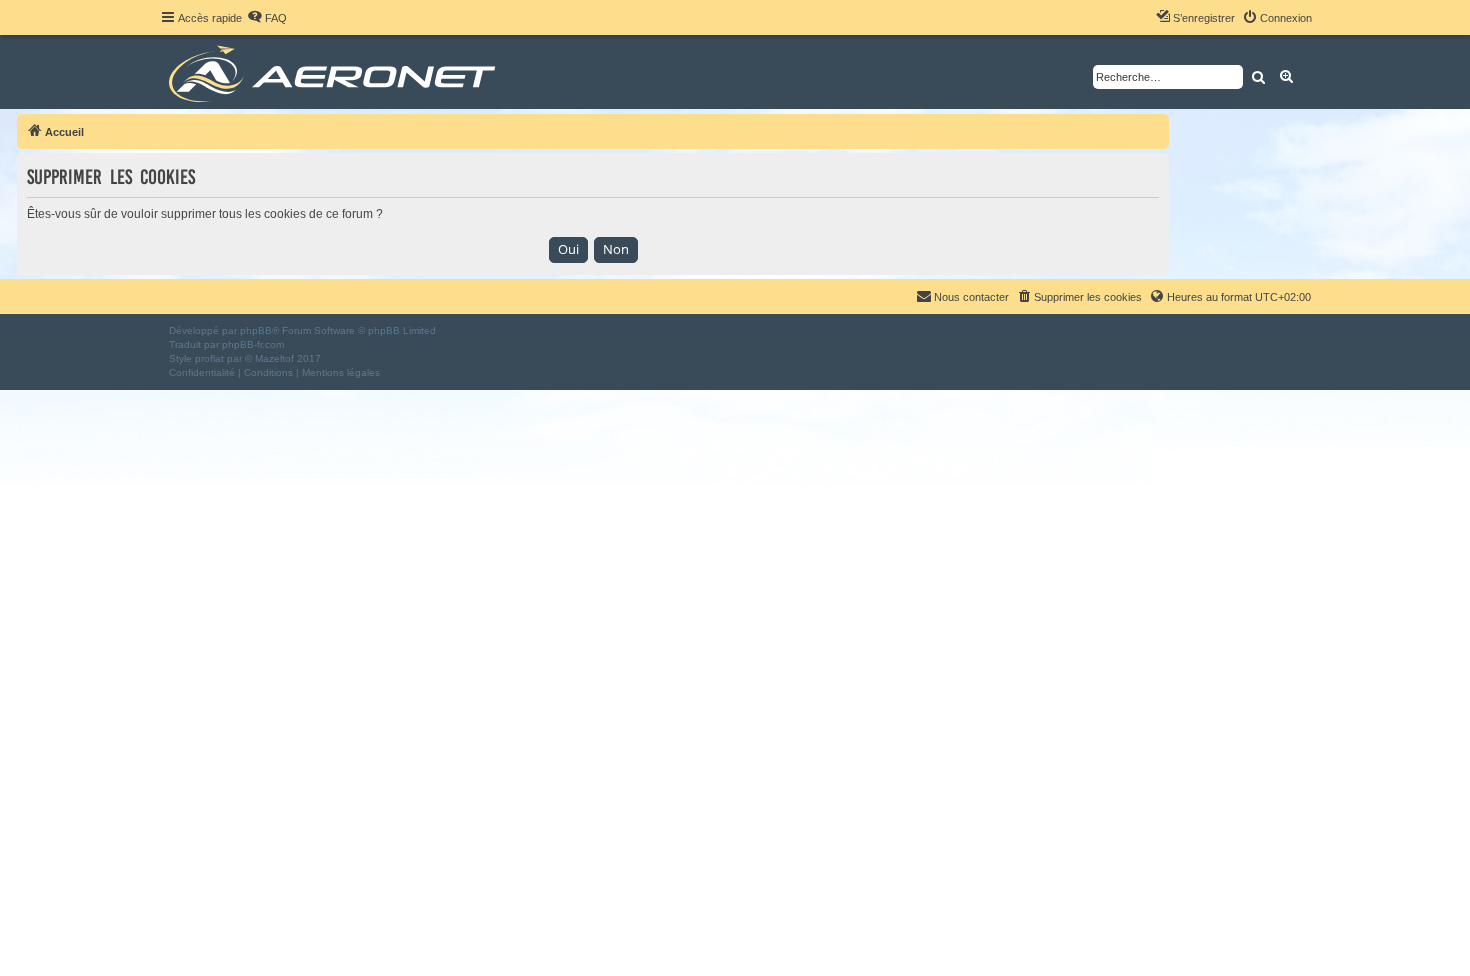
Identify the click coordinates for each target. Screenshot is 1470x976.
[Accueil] (335, 72)
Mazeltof (274, 358)
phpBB (256, 330)
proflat (209, 358)
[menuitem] (267, 18)
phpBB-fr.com (253, 344)
